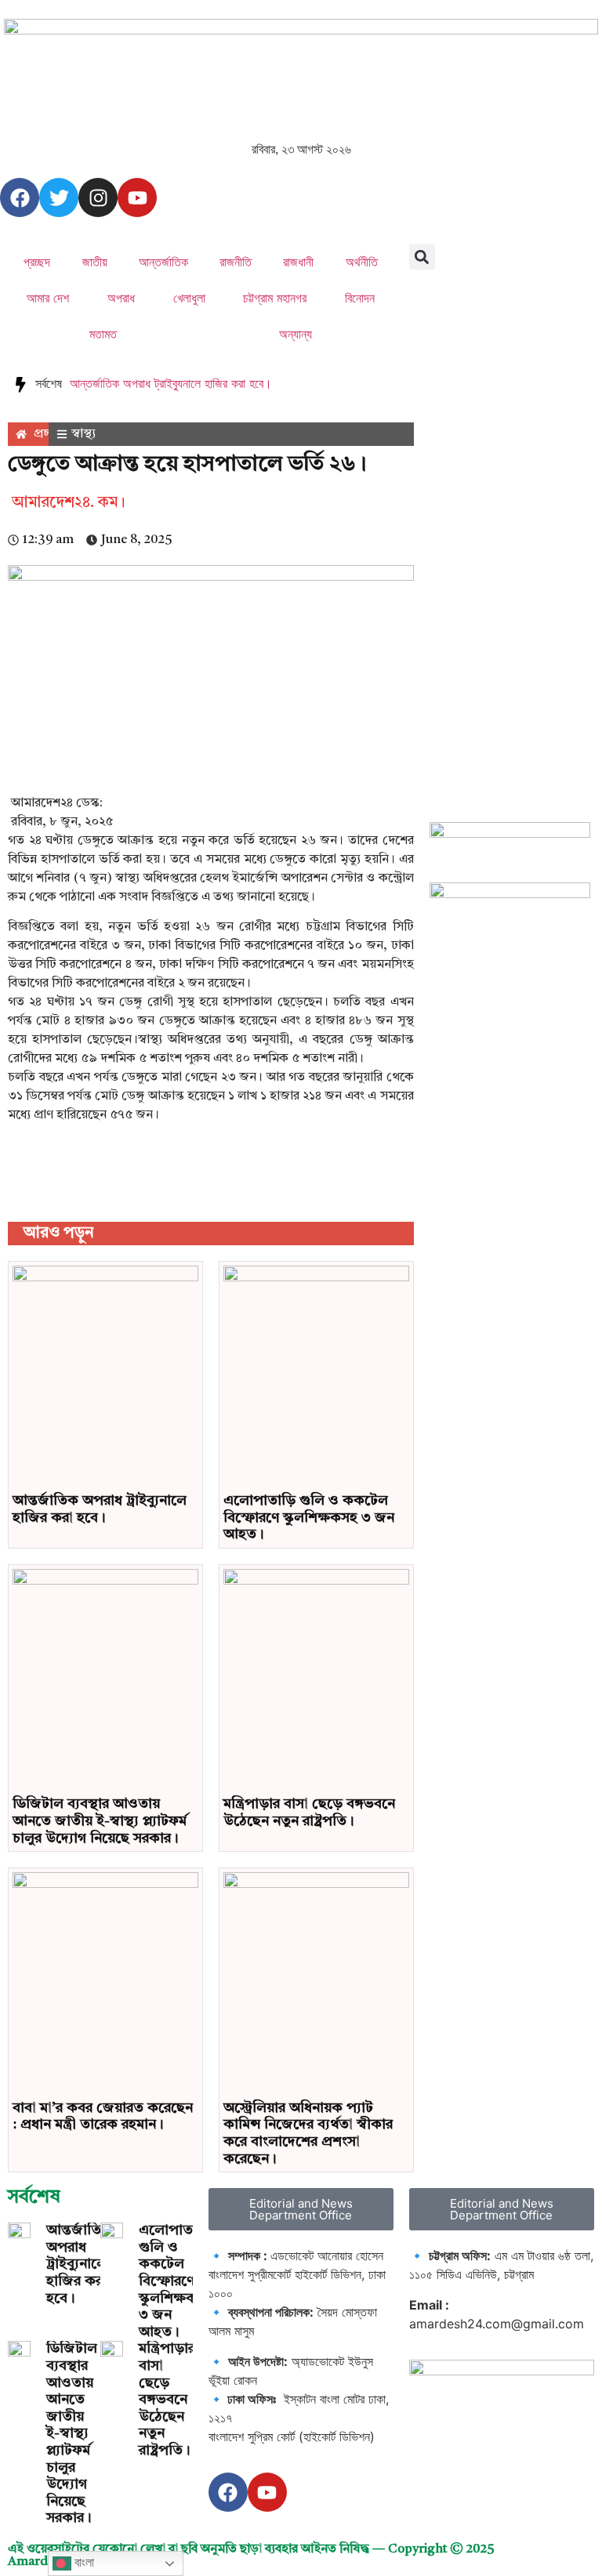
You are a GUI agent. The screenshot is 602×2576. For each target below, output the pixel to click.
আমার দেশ (48, 298)
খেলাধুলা (189, 298)
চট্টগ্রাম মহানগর (275, 298)
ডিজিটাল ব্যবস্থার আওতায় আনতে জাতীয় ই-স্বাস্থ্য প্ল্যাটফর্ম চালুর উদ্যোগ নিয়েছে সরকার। (100, 1821)
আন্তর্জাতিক (163, 262)
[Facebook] (20, 197)
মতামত (103, 334)
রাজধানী (298, 262)
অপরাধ (121, 298)
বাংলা (83, 2562)
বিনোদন (360, 298)
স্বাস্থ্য (83, 434)
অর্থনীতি (362, 262)
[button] (422, 257)
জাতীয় (95, 262)
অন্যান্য (296, 334)
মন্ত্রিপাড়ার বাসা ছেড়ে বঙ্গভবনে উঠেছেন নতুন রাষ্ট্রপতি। (167, 2400)
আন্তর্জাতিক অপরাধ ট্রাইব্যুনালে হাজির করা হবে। (171, 383)
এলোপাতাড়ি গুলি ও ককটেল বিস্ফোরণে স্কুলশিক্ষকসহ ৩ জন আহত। (309, 1518)
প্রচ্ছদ (37, 262)
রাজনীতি (236, 262)
